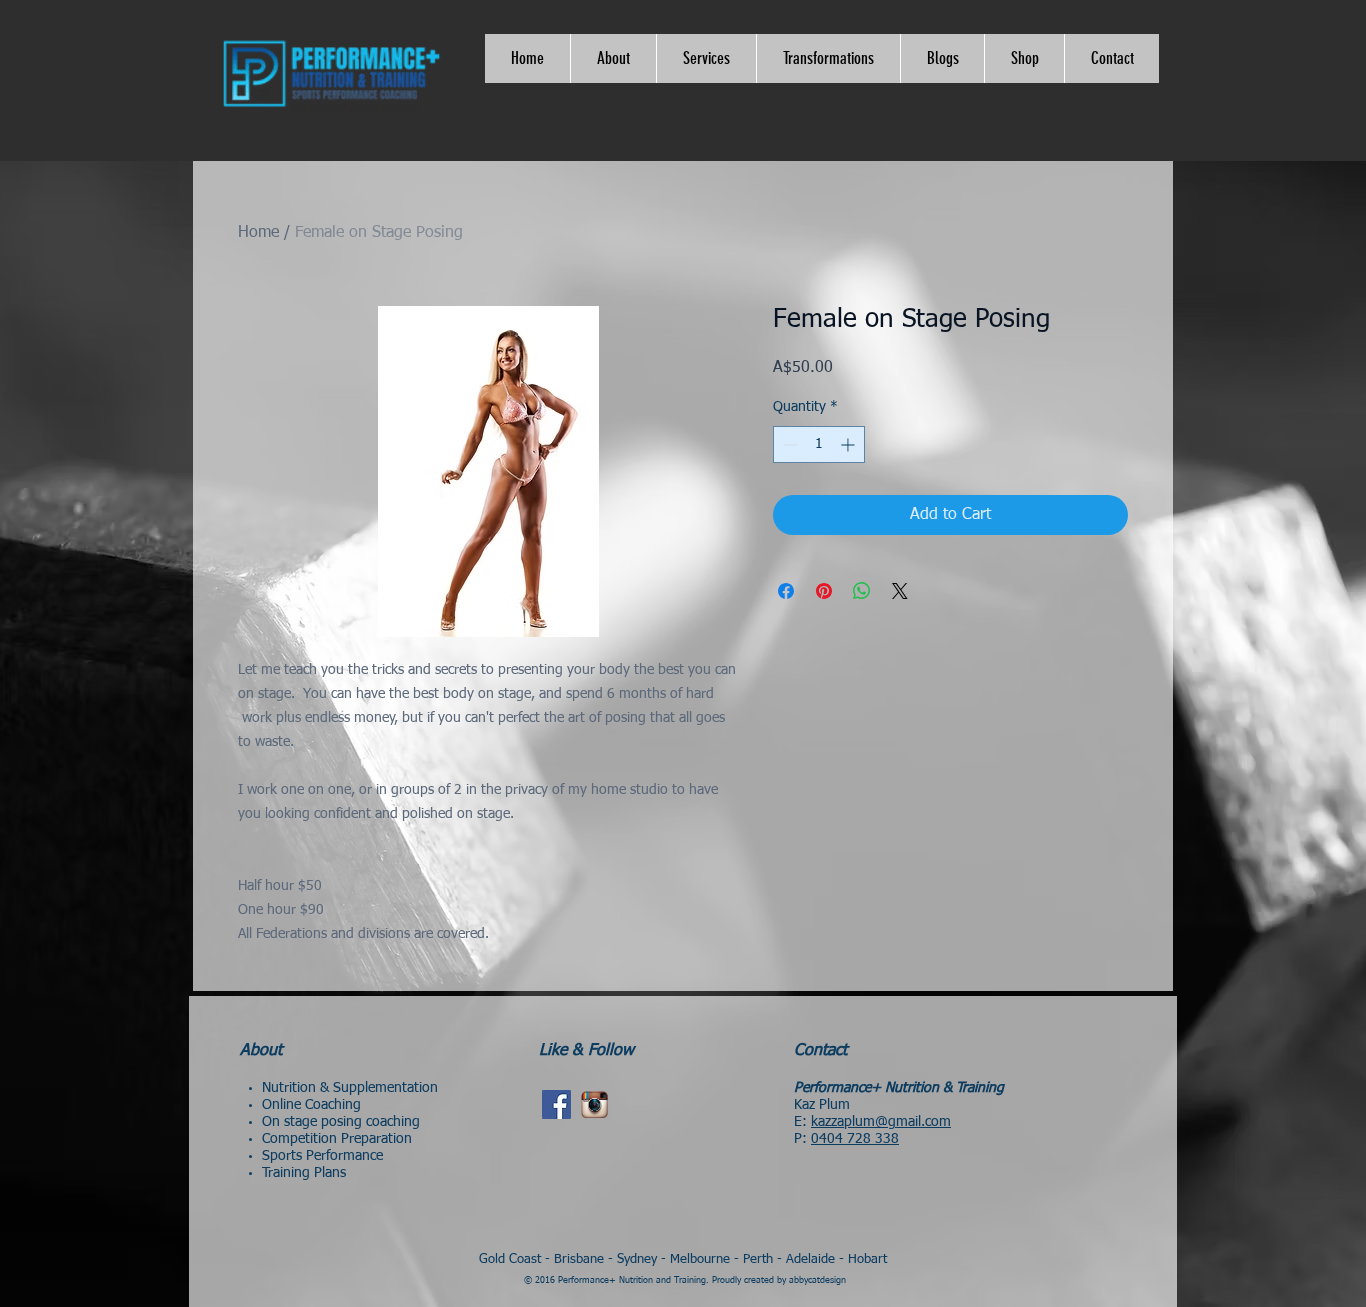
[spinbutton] (819, 444)
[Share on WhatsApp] (862, 591)
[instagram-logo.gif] (594, 1104)
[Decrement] (788, 444)
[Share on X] (900, 591)
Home (258, 233)
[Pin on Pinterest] (824, 591)
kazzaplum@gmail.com (881, 1122)
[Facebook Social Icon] (556, 1104)
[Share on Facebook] (786, 591)
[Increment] (849, 444)
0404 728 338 (855, 1139)
